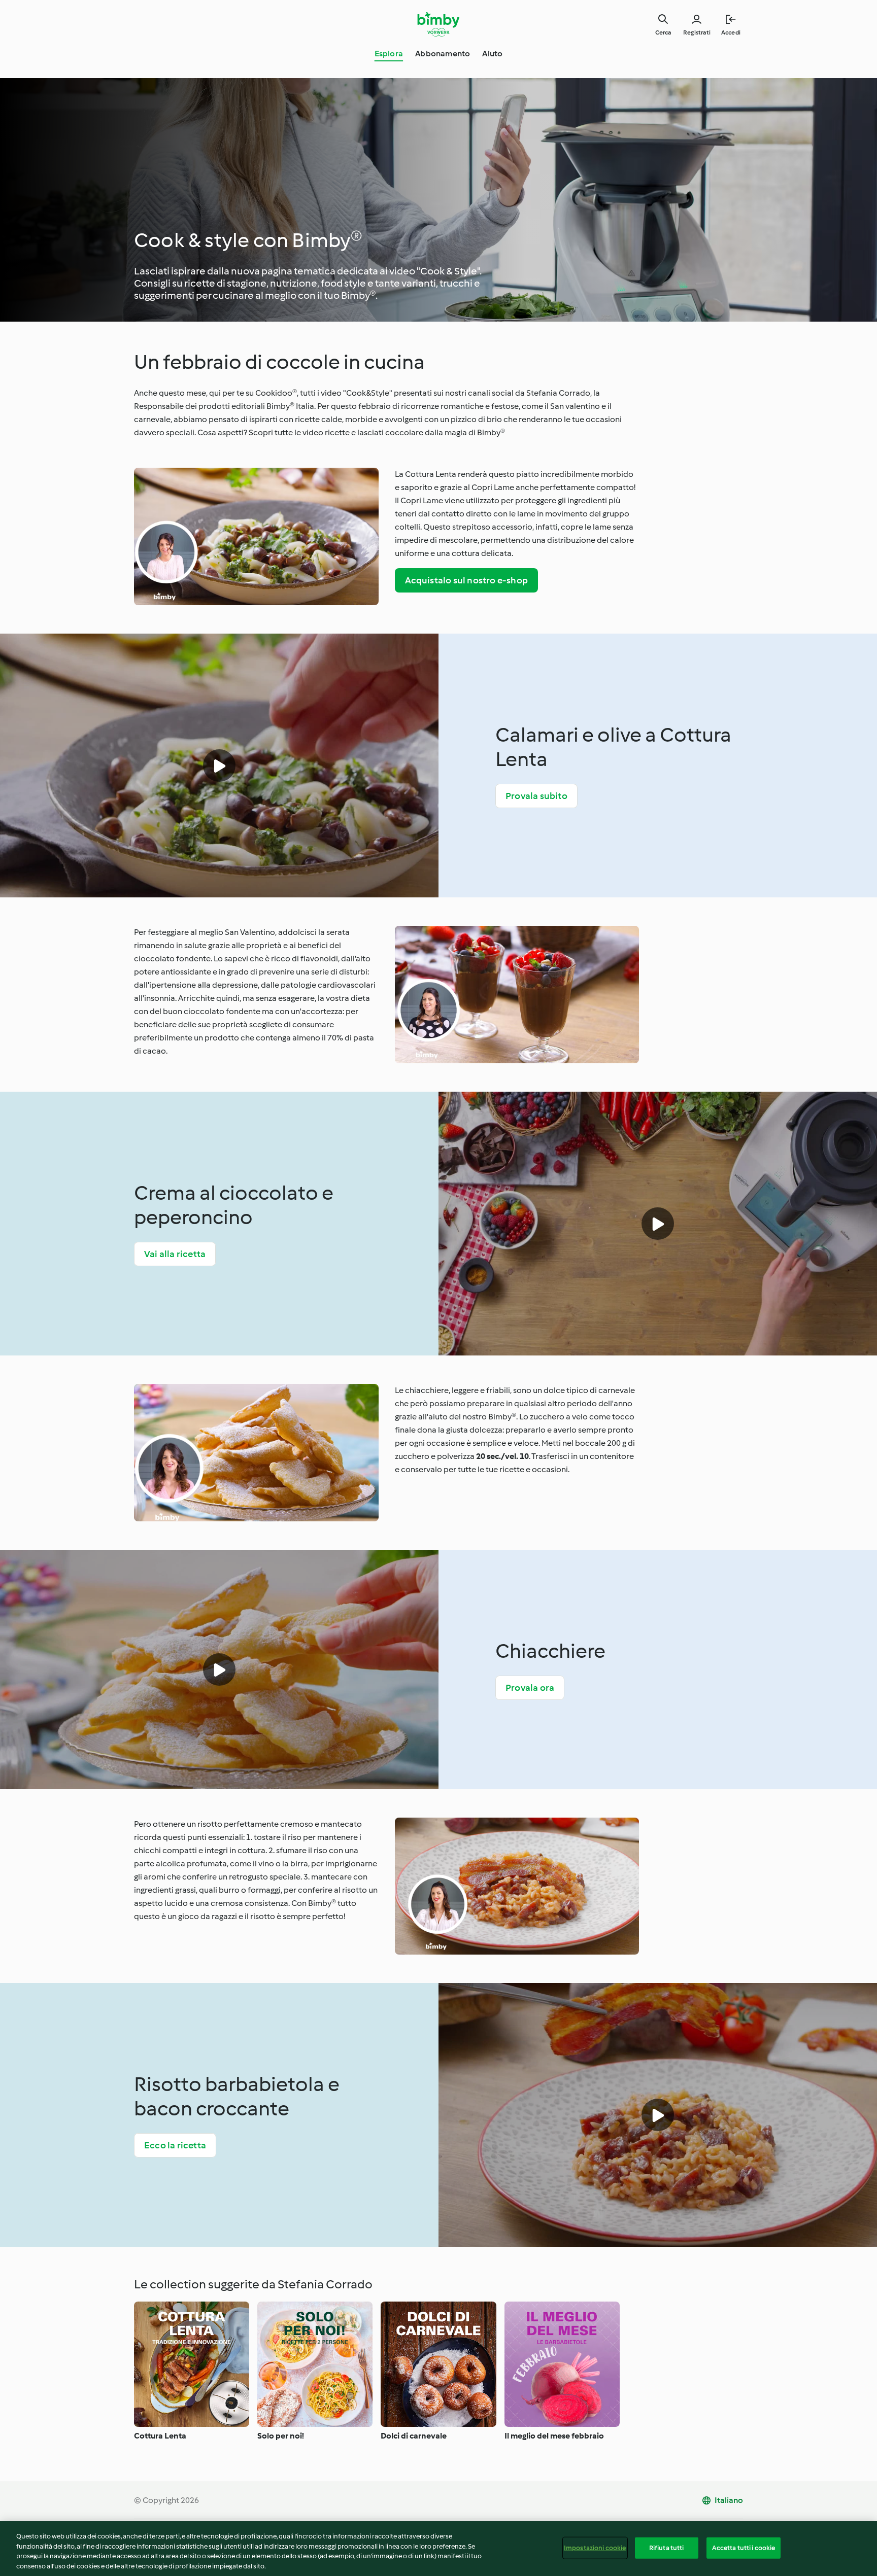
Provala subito (536, 796)
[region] (438, 2549)
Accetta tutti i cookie (744, 2548)
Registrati (697, 32)
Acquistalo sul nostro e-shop (467, 580)
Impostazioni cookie (595, 2548)
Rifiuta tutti (667, 2548)
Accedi (731, 32)
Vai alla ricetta (175, 1254)
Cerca (663, 32)
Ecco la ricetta (175, 2145)
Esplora (389, 54)
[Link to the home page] (439, 24)
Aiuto (492, 54)
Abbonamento (443, 54)
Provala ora (530, 1688)
